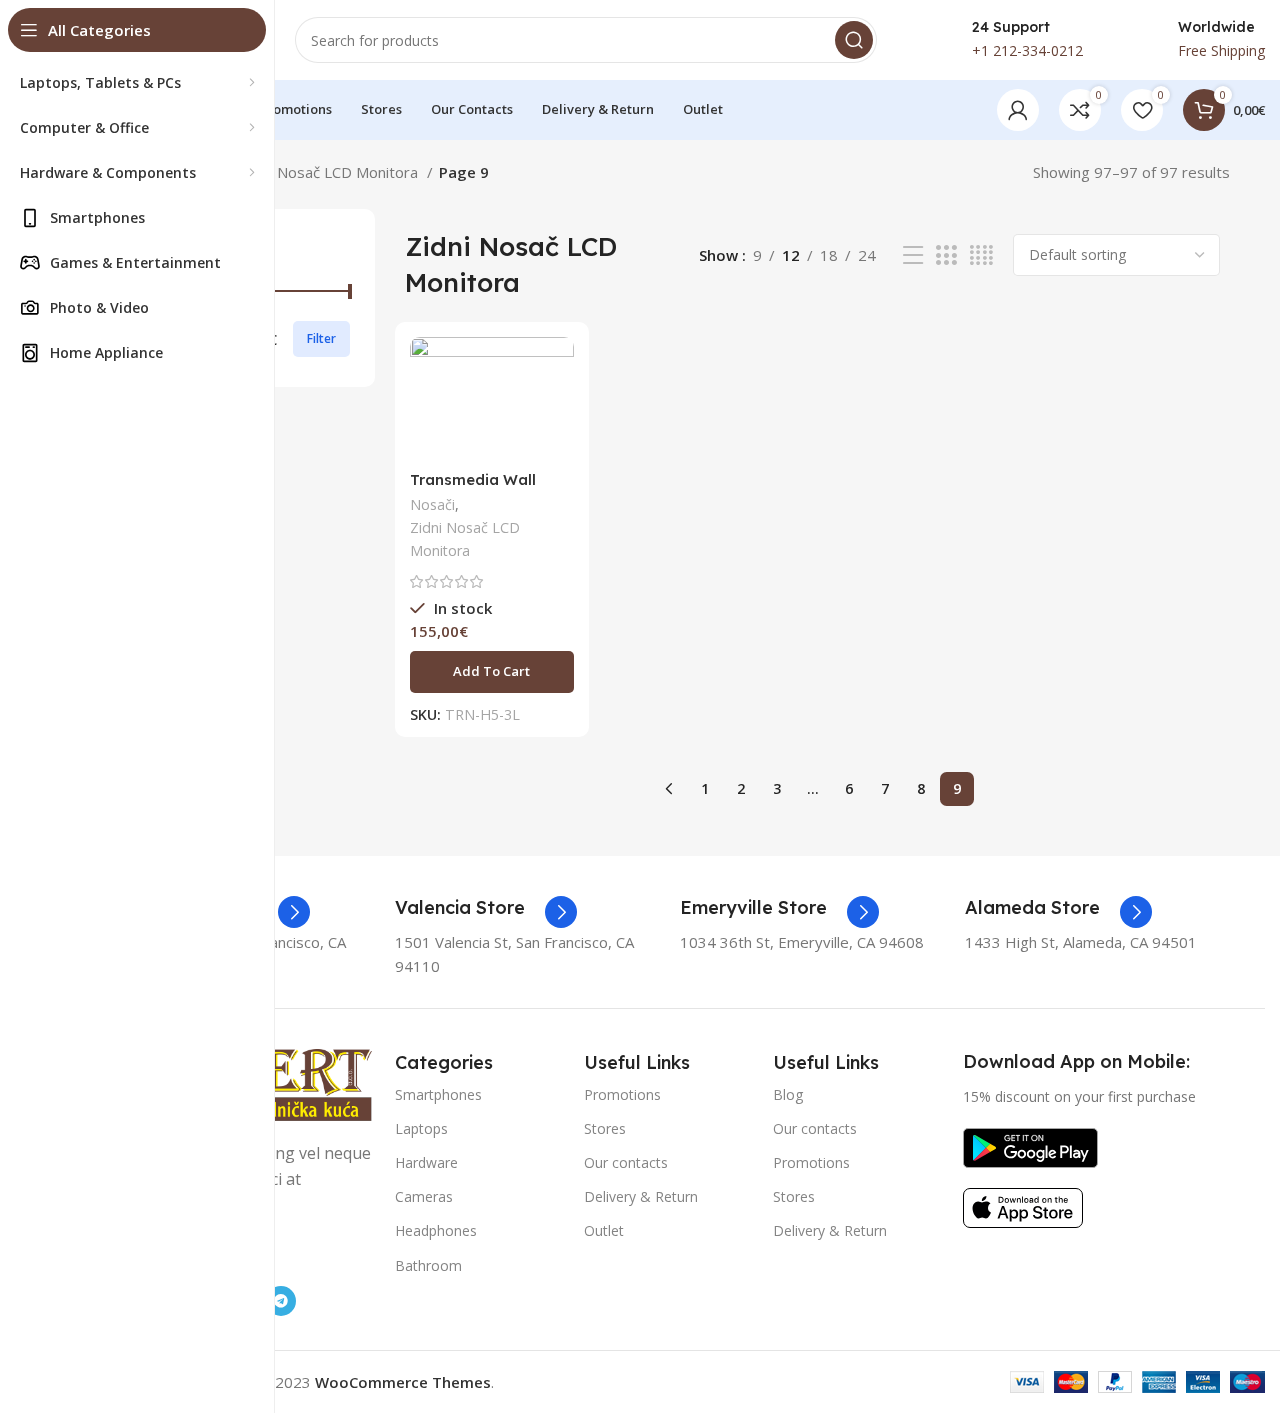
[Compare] (559, 369)
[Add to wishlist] (559, 459)
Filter (321, 338)
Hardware (426, 1162)
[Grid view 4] (981, 255)
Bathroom (428, 1265)
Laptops (421, 1128)
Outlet (604, 1230)
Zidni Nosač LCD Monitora (331, 172)
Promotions (622, 1094)
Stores (605, 1128)
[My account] (1018, 110)
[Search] (854, 40)
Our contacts (626, 1162)
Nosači (432, 504)
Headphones (436, 1230)
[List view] (913, 255)
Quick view (559, 414)
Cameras (424, 1196)
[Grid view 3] (946, 255)
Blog (788, 1094)
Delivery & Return (641, 1196)
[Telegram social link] (281, 1301)
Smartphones (438, 1094)
